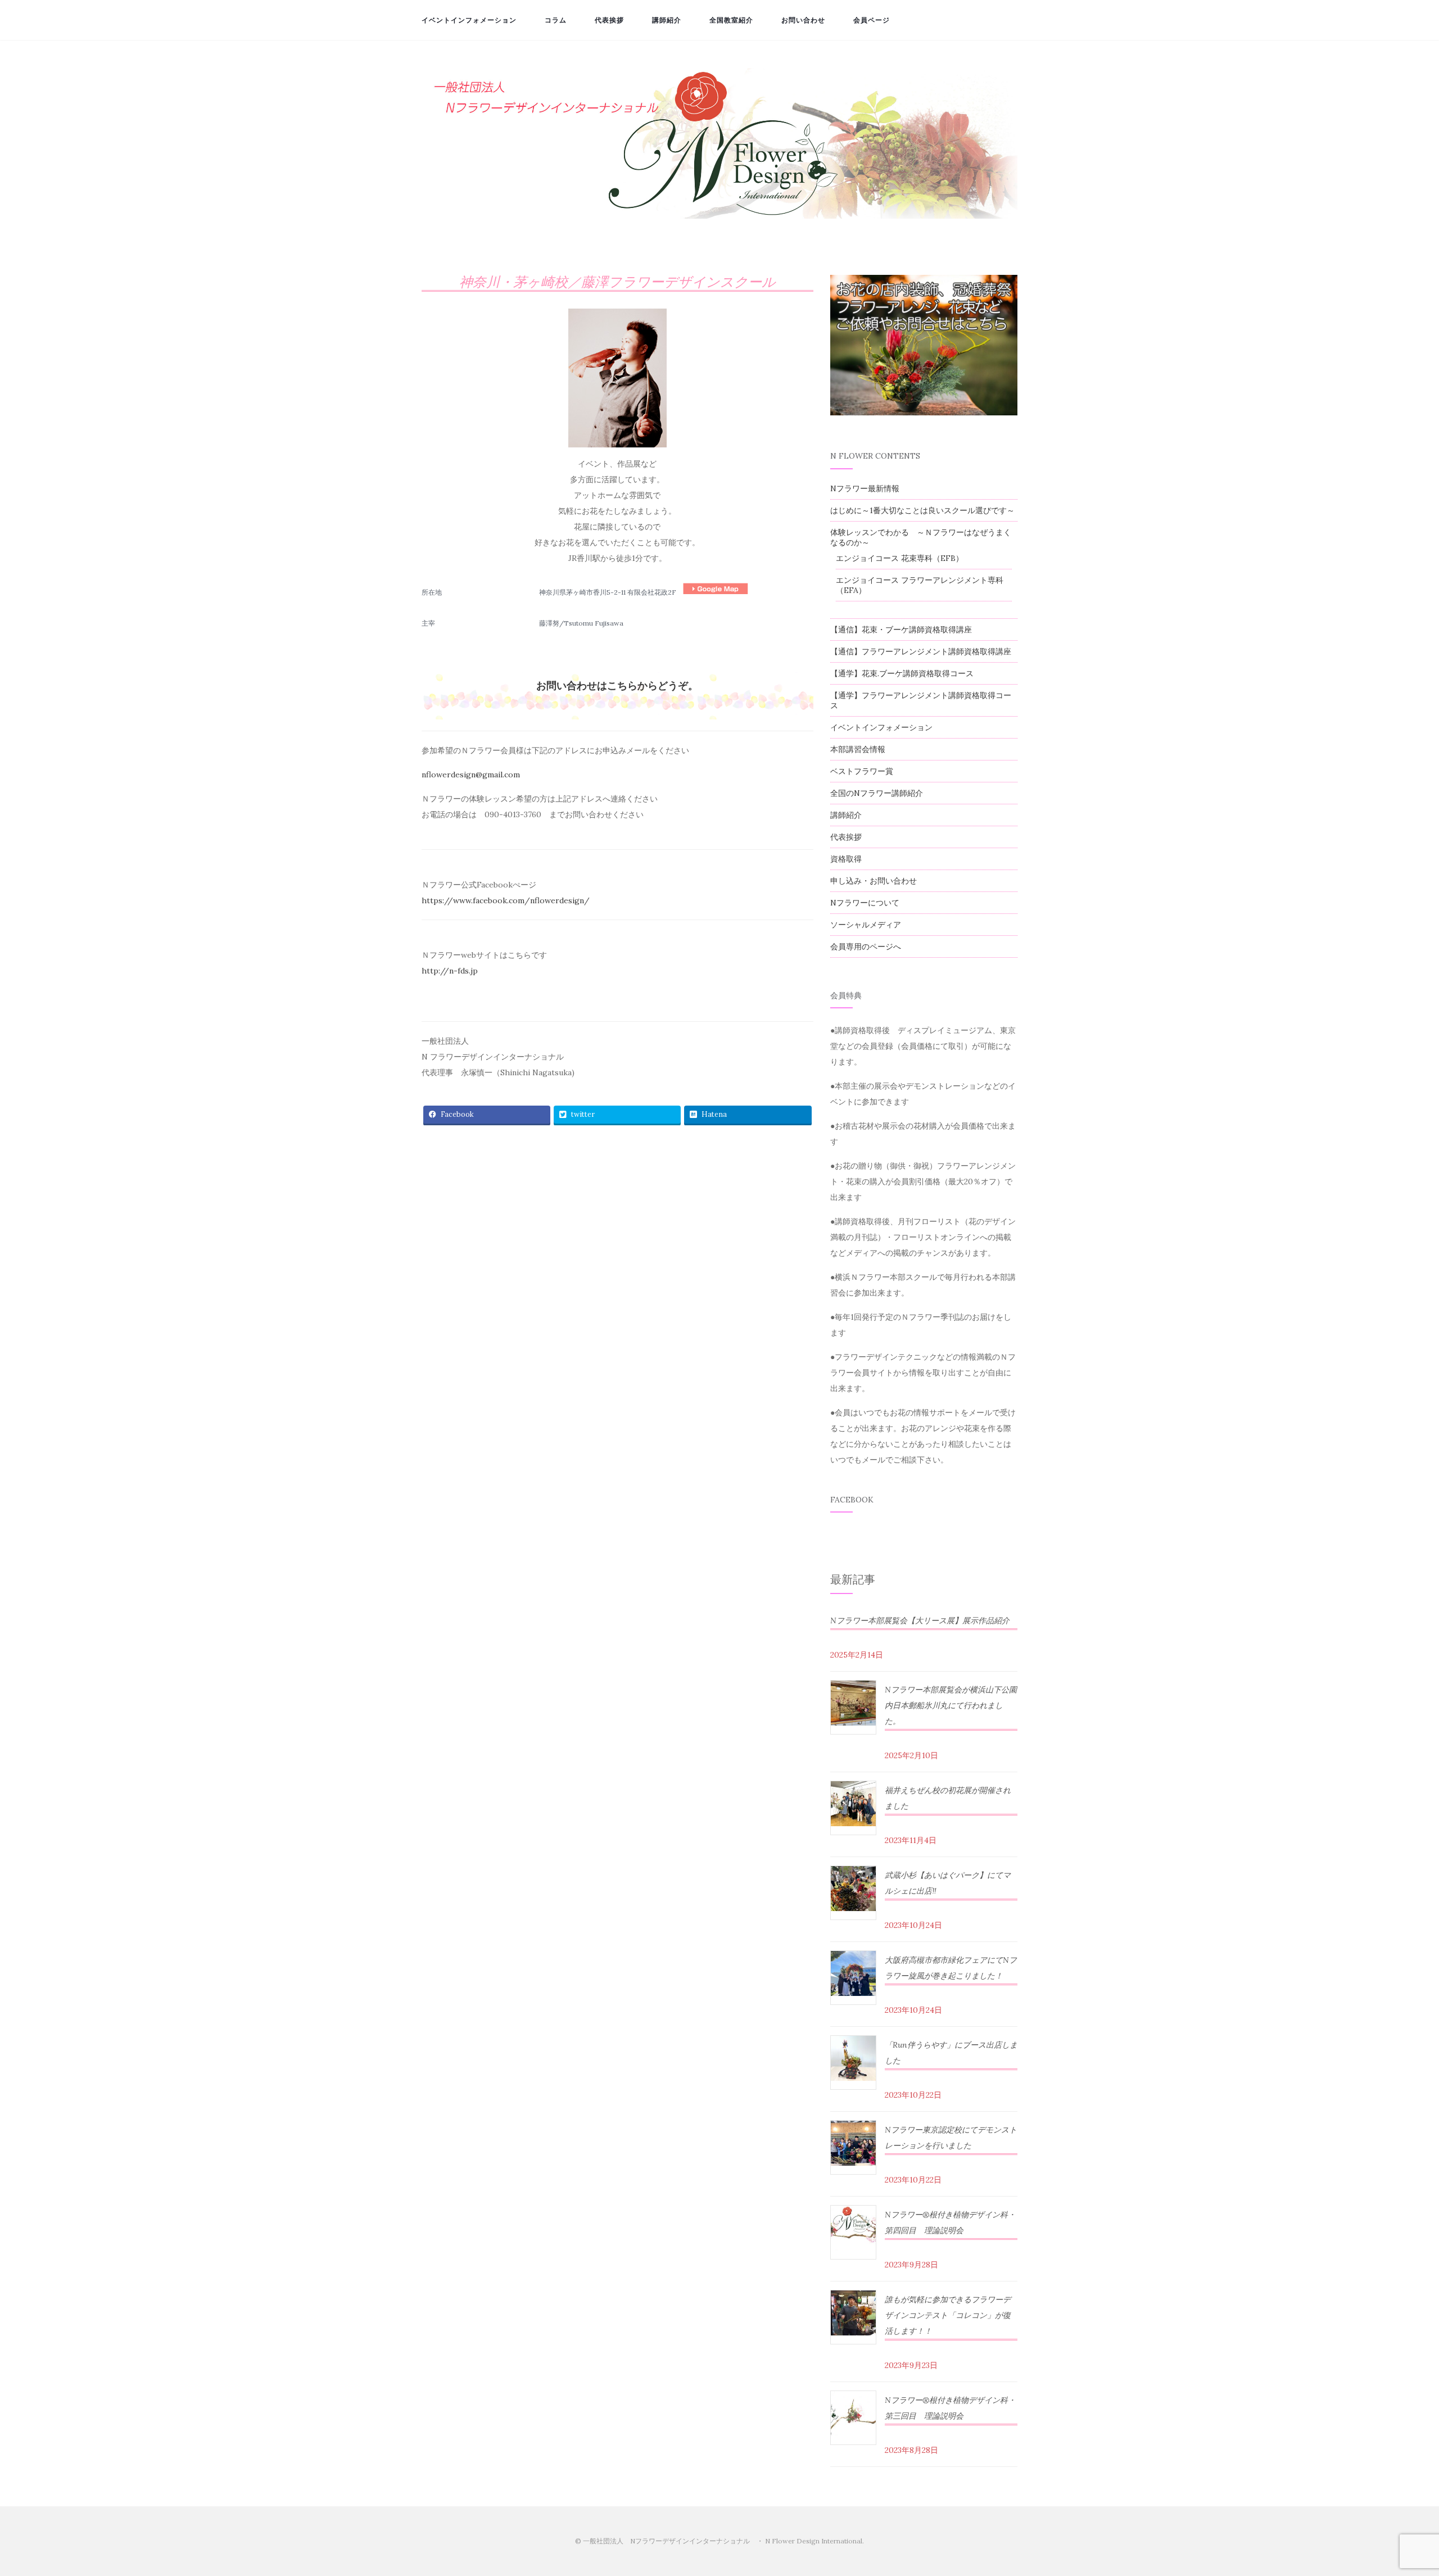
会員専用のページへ (866, 947)
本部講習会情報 (858, 749)
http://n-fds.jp (450, 971)
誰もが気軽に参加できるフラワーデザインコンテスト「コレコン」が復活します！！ (948, 2315)
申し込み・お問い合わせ (874, 881)
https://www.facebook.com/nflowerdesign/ (506, 900)
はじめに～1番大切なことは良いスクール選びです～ (922, 510)
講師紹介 (667, 20)
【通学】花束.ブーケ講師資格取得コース (902, 673)
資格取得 (846, 859)
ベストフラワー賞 (862, 771)
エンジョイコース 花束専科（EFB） (900, 558)
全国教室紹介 (731, 20)
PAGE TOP (1399, 2490)
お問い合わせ (803, 20)
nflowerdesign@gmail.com (471, 775)
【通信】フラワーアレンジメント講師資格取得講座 (921, 651)
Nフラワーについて (865, 903)
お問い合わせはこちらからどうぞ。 (617, 685)
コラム (556, 20)
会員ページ (872, 20)
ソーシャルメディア (866, 925)
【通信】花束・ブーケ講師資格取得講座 (901, 630)
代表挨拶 (609, 20)
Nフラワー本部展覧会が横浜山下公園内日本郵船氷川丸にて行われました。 (951, 1705)
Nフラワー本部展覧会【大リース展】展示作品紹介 (920, 1620)
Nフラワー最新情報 (865, 488)
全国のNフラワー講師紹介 (877, 793)
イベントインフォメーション (469, 20)
